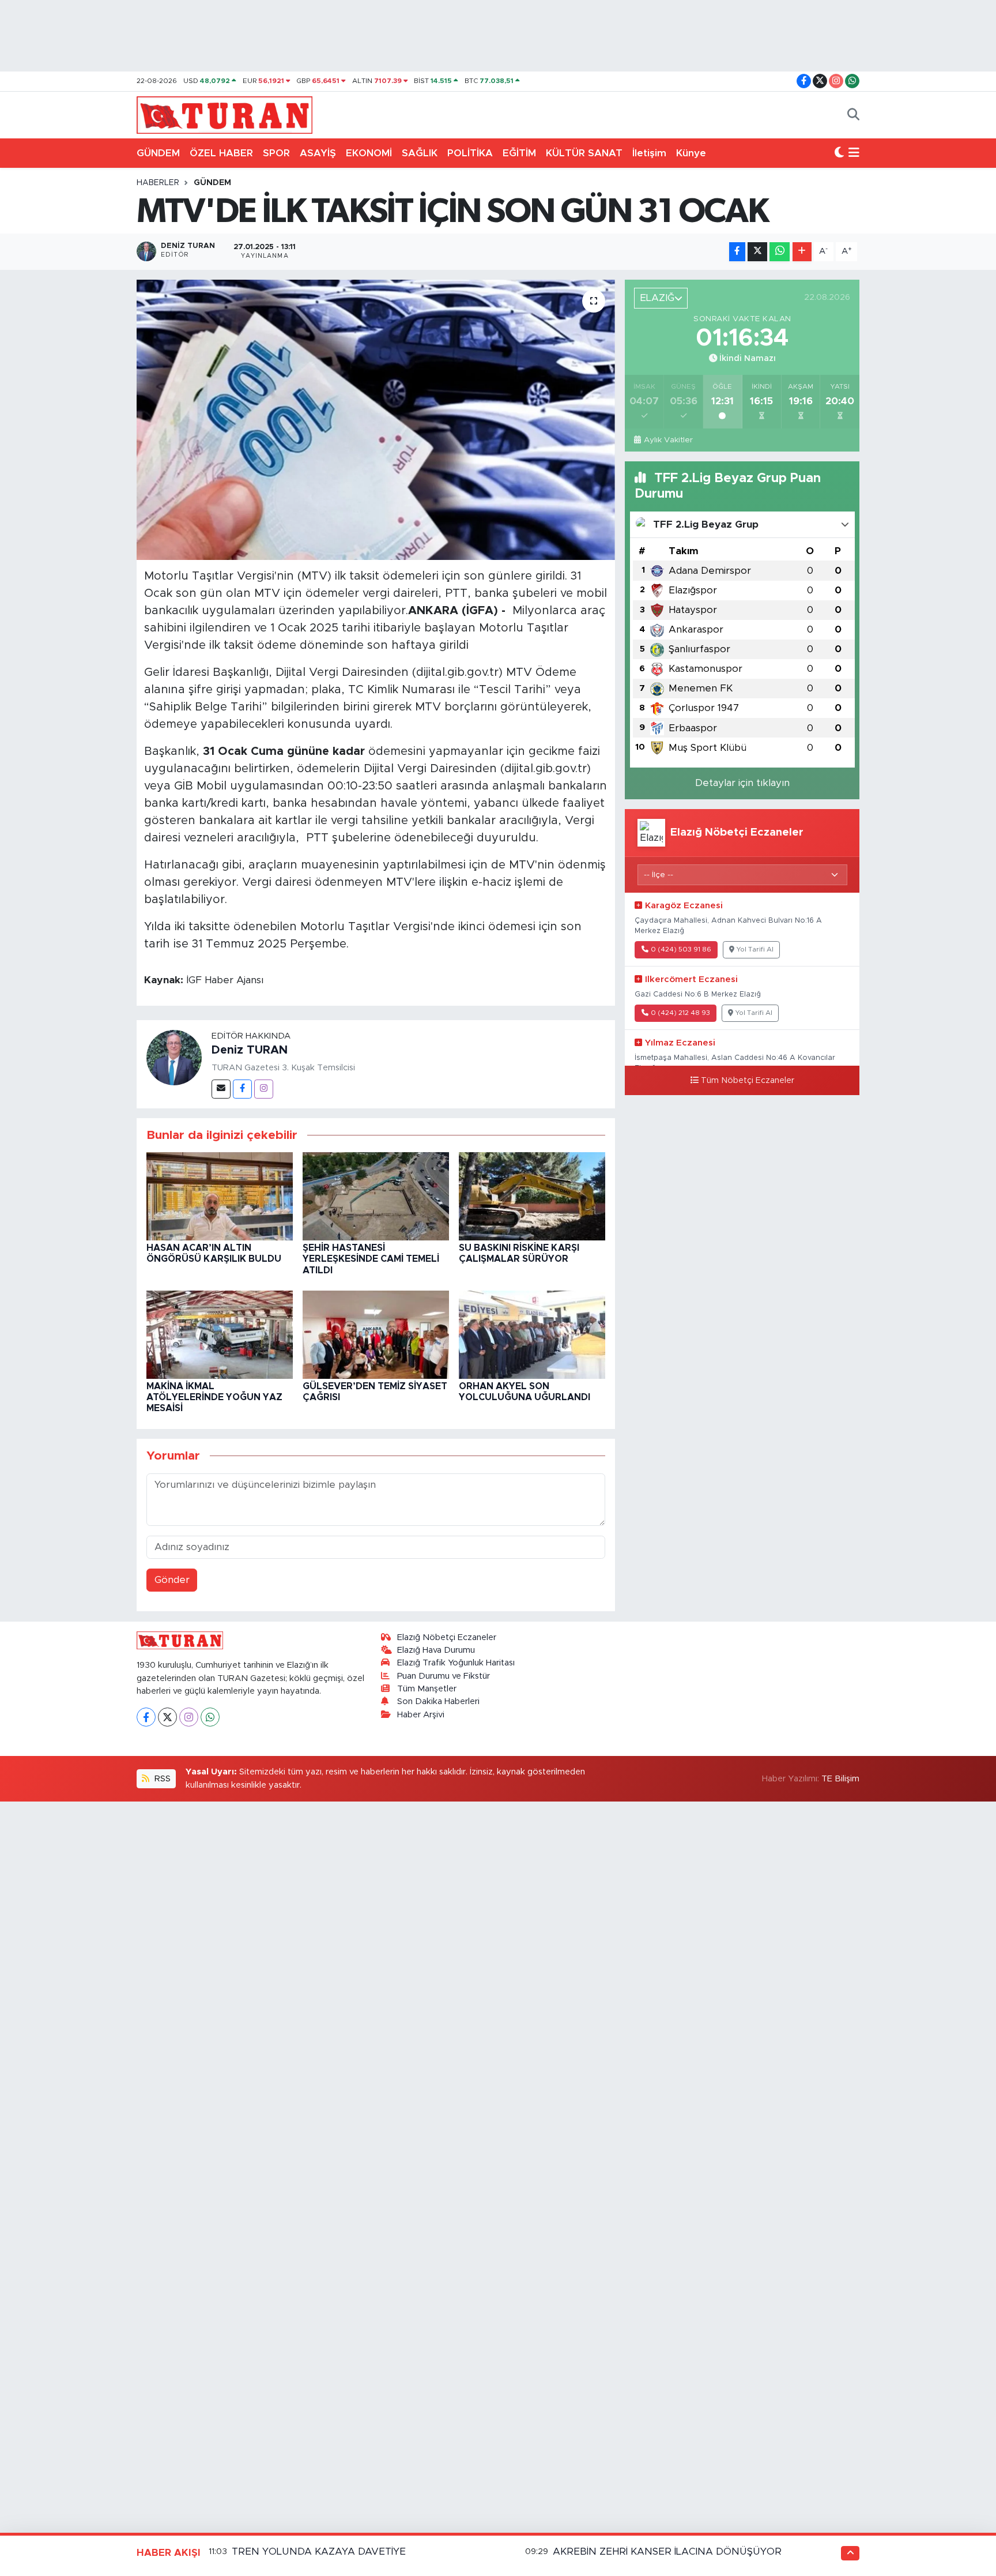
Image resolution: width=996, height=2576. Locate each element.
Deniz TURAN (250, 1050)
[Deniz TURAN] (174, 1057)
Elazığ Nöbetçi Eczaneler (447, 1637)
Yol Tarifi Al (755, 949)
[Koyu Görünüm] (839, 153)
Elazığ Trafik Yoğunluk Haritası (456, 1663)
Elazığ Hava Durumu (436, 1650)
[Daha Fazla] (802, 252)
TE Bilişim (840, 1779)
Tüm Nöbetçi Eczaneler (748, 1081)
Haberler (158, 183)
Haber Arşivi (421, 1715)
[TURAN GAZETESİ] (225, 114)
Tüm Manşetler (427, 1689)
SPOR (276, 153)
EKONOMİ (369, 153)
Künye (691, 153)
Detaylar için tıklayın (742, 783)
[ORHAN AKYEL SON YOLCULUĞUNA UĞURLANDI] (532, 1334)
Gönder (172, 1580)
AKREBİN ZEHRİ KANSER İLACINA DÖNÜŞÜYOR (667, 2551)
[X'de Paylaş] (757, 252)
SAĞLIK (420, 153)
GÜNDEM (158, 153)
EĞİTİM (519, 153)
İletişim (649, 153)
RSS (161, 1779)
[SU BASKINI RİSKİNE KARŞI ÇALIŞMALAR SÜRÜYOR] (532, 1196)
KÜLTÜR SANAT (584, 153)
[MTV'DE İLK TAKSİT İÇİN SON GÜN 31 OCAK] (376, 420)
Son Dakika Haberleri (438, 1701)
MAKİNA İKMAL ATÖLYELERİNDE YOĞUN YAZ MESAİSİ (214, 1397)
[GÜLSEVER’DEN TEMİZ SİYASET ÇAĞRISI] (376, 1334)
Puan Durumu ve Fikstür (444, 1676)
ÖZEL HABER (221, 153)
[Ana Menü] (854, 153)
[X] (167, 1717)
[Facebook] (242, 1089)
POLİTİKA (470, 153)
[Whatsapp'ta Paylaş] (780, 252)
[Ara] (853, 115)
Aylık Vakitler (668, 440)
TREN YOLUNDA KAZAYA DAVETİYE (319, 2551)
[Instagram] (264, 1089)
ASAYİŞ (318, 153)
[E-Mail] (221, 1089)
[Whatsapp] (210, 1717)
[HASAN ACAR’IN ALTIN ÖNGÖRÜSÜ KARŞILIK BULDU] (220, 1196)
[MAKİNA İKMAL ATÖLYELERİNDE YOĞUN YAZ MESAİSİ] (220, 1334)
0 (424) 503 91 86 (681, 949)
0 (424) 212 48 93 (680, 1013)
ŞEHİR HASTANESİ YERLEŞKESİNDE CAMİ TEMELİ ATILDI (371, 1259)
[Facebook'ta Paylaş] (737, 252)
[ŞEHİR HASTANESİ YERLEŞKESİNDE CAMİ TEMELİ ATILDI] (376, 1196)
